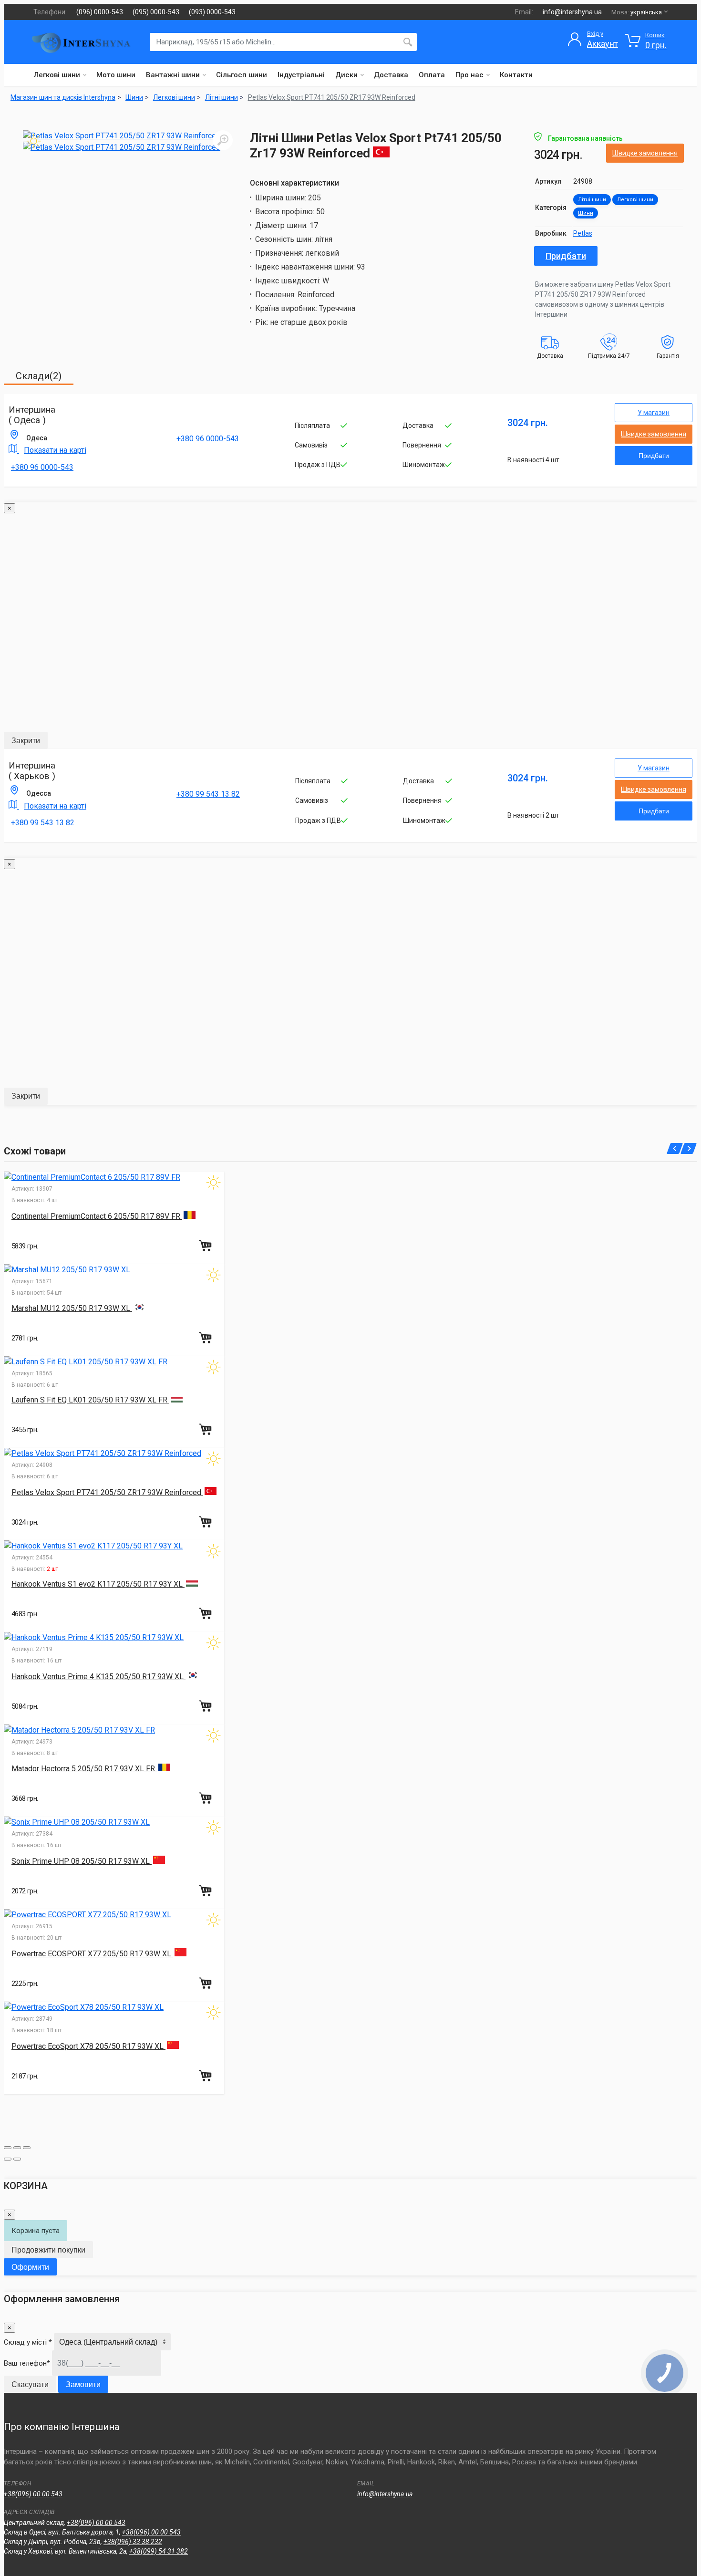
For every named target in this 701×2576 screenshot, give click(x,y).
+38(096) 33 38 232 (133, 2542)
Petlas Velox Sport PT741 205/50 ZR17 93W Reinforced (332, 97)
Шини (586, 213)
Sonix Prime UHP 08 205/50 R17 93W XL (82, 1861)
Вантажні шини (173, 75)
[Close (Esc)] (8, 2148)
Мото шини (116, 75)
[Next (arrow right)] (17, 2159)
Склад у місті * (28, 2342)
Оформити (30, 2267)
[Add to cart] (206, 1246)
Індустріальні (301, 75)
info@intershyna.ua (572, 12)
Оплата (432, 75)
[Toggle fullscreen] (17, 2148)
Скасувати (30, 2384)
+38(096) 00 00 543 (33, 2494)
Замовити (83, 2384)
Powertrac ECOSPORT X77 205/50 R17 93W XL (92, 1954)
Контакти (516, 75)
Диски (346, 75)
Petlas (583, 233)
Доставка (391, 75)
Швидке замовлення (645, 153)
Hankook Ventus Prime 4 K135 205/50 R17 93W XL (98, 1677)
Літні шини (592, 200)
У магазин (654, 413)
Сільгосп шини (242, 75)
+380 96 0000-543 (42, 467)
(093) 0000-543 (212, 12)
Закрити (26, 741)
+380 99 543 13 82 (43, 823)
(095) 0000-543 (156, 12)
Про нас (469, 75)
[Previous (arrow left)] (8, 2159)
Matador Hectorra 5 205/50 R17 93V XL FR (84, 1769)
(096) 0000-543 (100, 12)
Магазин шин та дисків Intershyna (63, 97)
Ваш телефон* (27, 2363)
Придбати (566, 256)
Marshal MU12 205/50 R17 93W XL (72, 1308)
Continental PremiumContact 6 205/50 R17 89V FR (97, 1216)
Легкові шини (57, 75)
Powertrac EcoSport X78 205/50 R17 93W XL (88, 2046)
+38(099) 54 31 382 (159, 2551)
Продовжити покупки (48, 2250)
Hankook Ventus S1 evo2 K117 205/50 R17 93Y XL (98, 1584)
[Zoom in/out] (27, 2148)
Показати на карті (55, 450)
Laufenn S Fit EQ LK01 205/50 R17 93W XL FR (90, 1400)
